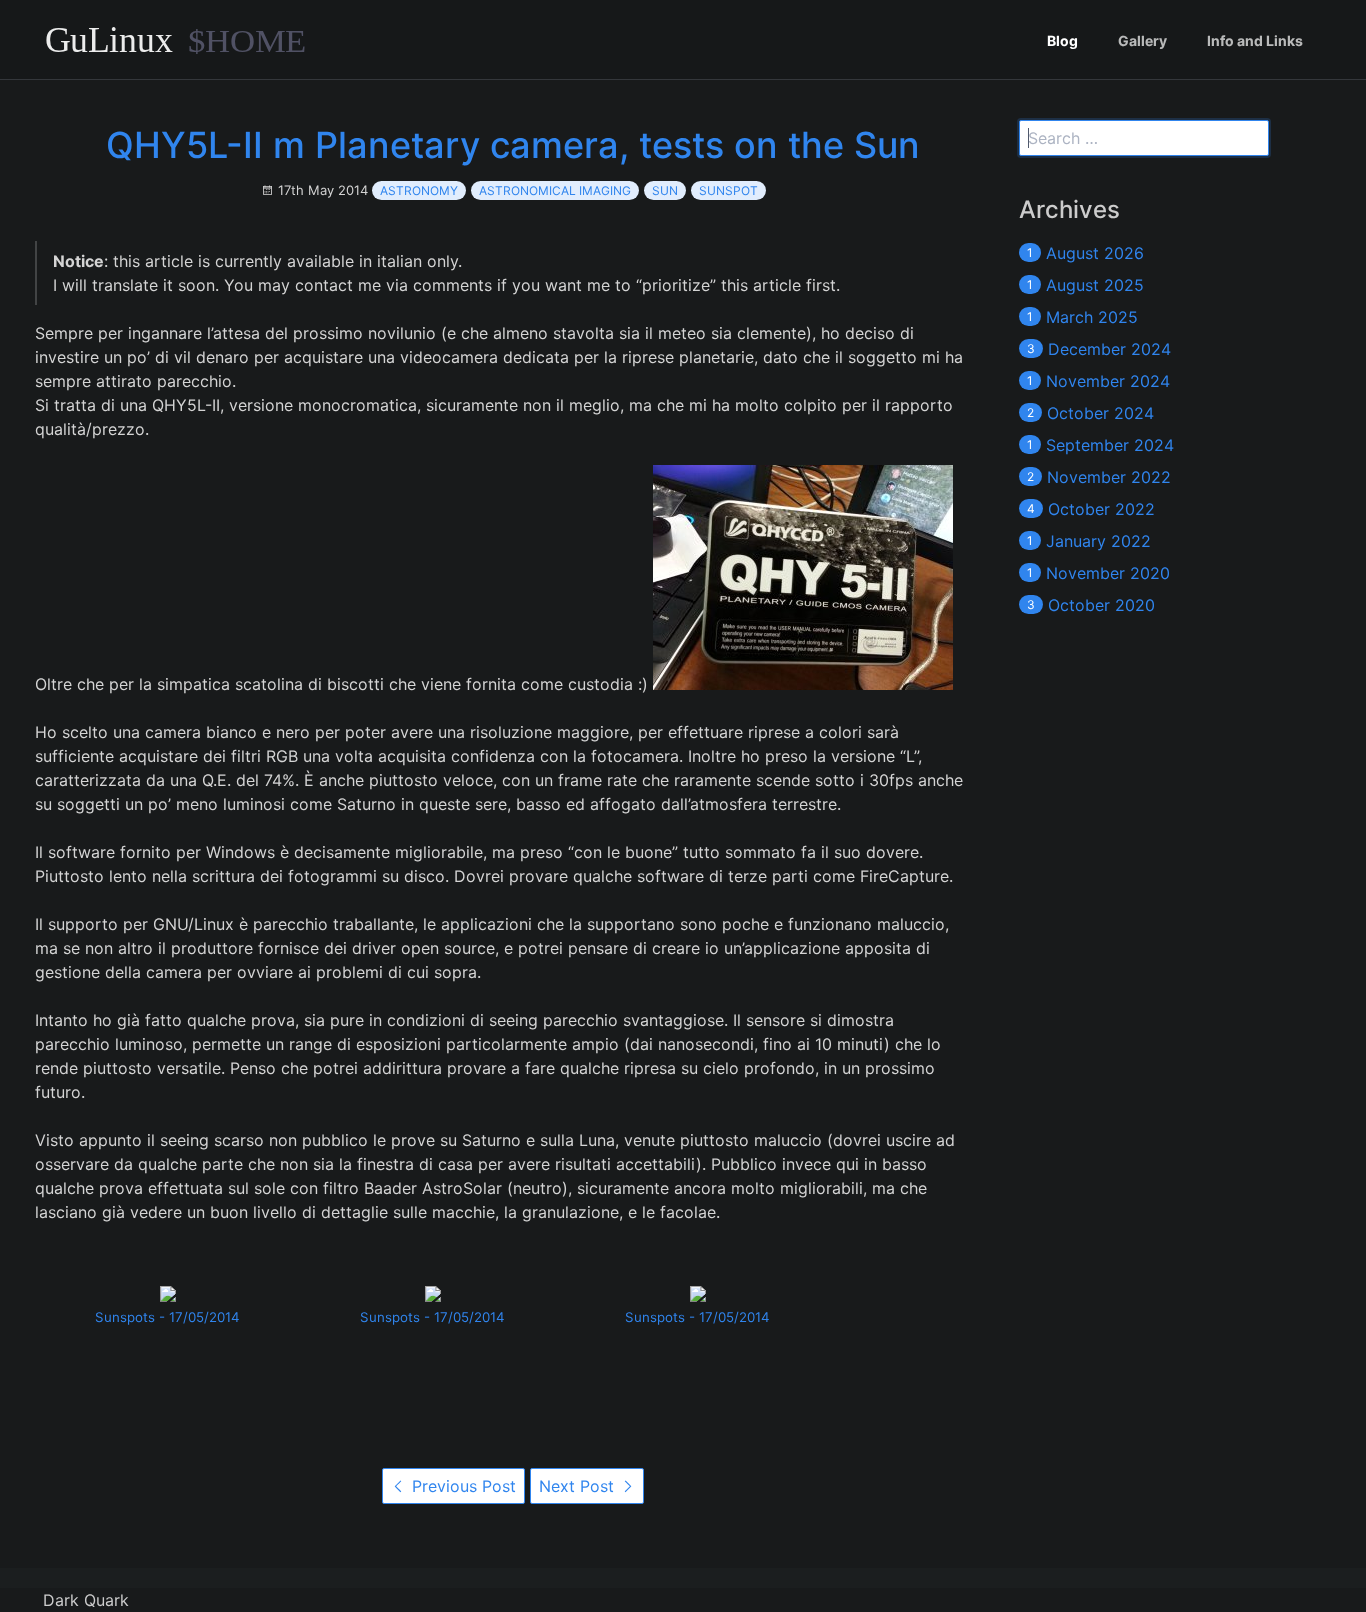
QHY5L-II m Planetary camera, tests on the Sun (513, 145)
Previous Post (461, 1486)
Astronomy (419, 190)
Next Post (579, 1486)
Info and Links (1255, 40)
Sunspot (728, 190)
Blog (1062, 40)
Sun (665, 190)
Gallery (1142, 40)
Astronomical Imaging (555, 190)
